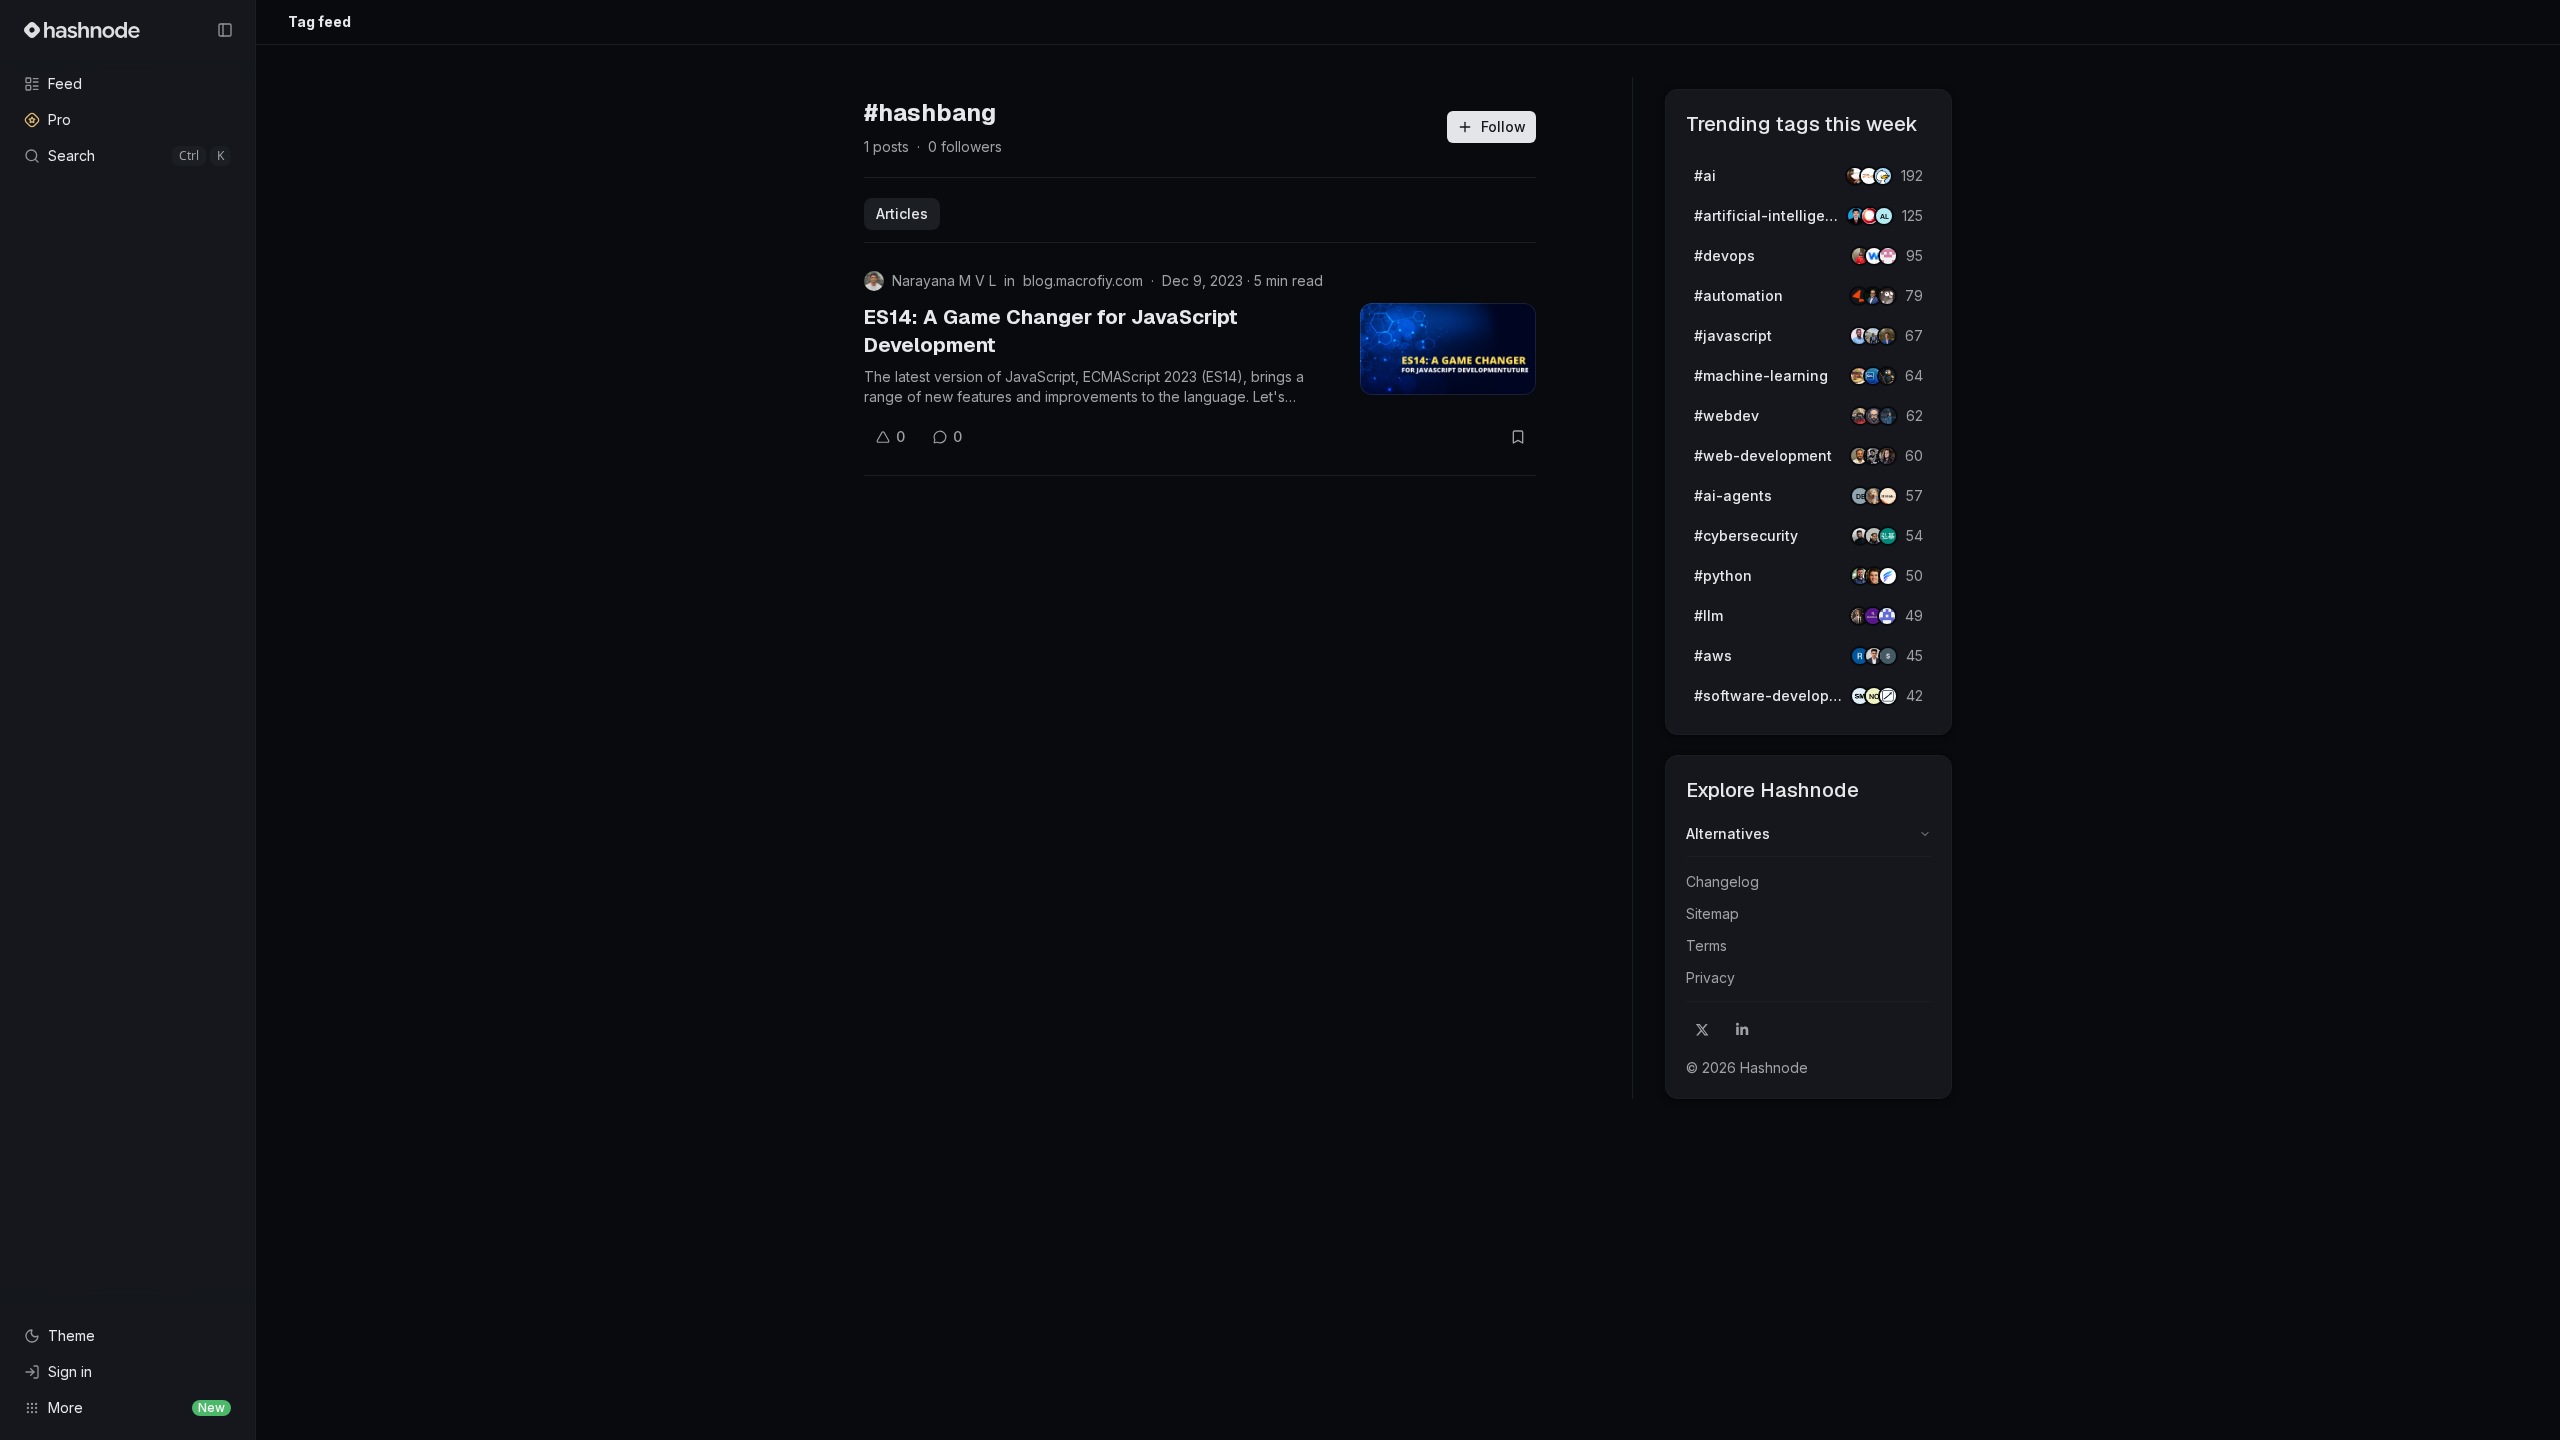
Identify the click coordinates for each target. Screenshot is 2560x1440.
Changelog (1722, 881)
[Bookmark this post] (1518, 437)
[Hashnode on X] (1702, 1030)
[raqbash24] (1888, 696)
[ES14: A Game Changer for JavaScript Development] (1448, 349)
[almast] (1884, 216)
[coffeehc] (1887, 296)
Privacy (1710, 977)
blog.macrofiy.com (1083, 280)
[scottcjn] (1887, 376)
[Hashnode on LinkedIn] (1742, 1030)
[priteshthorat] (1887, 336)
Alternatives (1728, 833)
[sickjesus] (1888, 256)
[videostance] (1883, 176)
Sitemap (1712, 913)
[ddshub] (1888, 496)
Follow (1503, 126)
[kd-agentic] (1888, 536)
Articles (902, 213)
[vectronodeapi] (1888, 576)
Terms (1706, 945)
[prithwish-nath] (1887, 456)
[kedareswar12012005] (1887, 616)
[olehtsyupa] (1888, 416)
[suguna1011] (1888, 656)
